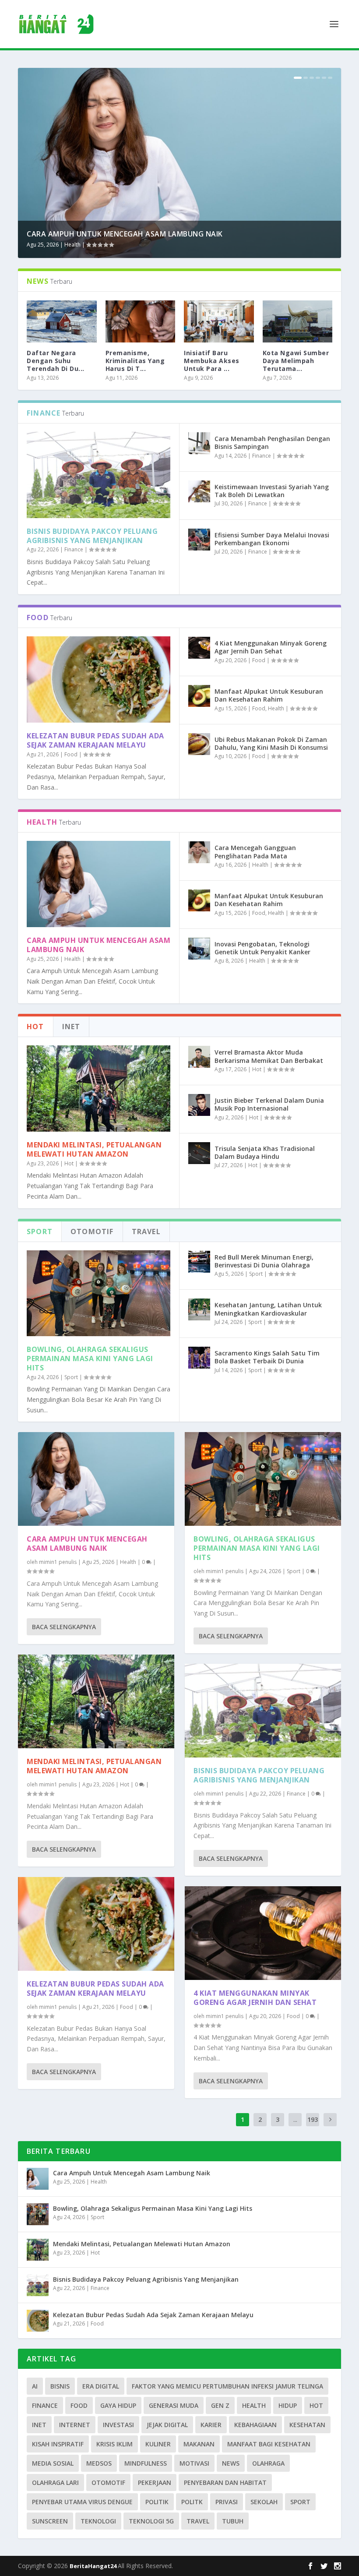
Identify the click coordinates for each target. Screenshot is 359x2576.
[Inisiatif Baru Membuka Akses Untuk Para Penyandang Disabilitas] (219, 321)
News (231, 2463)
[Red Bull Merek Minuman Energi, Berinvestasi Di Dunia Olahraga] (199, 1262)
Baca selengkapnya (64, 1627)
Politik (157, 2502)
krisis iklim (114, 2444)
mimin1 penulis (58, 1562)
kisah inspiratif (58, 2444)
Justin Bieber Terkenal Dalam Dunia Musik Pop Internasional (269, 1104)
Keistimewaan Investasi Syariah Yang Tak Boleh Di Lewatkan (272, 491)
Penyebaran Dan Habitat (225, 2482)
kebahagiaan (255, 2425)
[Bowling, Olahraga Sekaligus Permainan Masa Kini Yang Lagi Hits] (99, 1293)
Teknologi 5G (151, 2521)
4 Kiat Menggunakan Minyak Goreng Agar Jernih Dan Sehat (271, 647)
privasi (227, 2502)
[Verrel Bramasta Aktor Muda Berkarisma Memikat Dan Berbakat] (199, 1057)
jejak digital (167, 2425)
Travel (198, 2521)
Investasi (118, 2425)
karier (211, 2425)
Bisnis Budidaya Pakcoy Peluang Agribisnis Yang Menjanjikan (92, 536)
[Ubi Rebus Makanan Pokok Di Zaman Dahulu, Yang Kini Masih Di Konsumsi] (199, 744)
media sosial (53, 2463)
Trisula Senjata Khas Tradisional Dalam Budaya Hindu (265, 1152)
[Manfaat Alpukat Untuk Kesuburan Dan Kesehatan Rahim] (199, 696)
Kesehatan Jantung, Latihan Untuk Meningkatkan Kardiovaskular (268, 1309)
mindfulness (146, 2463)
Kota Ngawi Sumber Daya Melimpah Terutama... (296, 361)
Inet (39, 2425)
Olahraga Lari (55, 2482)
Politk (192, 2502)
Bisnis (60, 2386)
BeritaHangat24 (94, 2566)
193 (313, 2119)
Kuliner (158, 2444)
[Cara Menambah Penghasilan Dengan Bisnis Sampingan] (199, 443)
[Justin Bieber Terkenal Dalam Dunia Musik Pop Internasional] (199, 1105)
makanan (199, 2444)
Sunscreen (50, 2521)
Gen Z (220, 2405)
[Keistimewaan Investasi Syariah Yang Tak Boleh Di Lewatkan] (199, 491)
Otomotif (108, 2482)
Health (72, 245)
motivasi (194, 2463)
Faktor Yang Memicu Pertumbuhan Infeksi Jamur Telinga (227, 2386)
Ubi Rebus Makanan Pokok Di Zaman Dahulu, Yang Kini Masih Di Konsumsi (271, 743)
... (295, 2119)
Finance (74, 549)
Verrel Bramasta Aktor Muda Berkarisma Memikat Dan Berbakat (269, 1056)
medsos (99, 2463)
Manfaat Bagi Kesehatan (269, 2444)
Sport (71, 1377)
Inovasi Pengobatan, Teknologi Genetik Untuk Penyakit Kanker (262, 948)
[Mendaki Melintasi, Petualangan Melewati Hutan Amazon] (99, 1089)
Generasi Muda (174, 2405)
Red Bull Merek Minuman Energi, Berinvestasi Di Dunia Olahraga (264, 1261)
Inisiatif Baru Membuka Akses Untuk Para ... (212, 361)
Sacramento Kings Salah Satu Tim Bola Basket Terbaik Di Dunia (267, 1357)
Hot (69, 1163)
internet (75, 2425)
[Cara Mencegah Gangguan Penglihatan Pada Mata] (199, 852)
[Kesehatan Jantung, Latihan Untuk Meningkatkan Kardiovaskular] (199, 1309)
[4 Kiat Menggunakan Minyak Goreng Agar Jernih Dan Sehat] (199, 648)
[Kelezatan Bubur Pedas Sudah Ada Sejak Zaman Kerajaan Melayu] (99, 679)
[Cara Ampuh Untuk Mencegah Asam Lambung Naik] (99, 884)
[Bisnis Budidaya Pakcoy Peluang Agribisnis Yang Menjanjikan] (99, 475)
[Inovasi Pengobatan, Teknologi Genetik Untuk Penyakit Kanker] (199, 949)
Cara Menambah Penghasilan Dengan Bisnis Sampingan (272, 443)
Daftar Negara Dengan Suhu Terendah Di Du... (56, 361)
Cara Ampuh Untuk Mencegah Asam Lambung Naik (125, 234)
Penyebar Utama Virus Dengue (82, 2502)
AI (35, 2386)
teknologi (98, 2521)
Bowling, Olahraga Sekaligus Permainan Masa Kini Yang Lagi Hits (90, 1359)
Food (71, 754)
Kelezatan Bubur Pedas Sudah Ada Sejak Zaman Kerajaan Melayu (95, 740)
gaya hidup (118, 2405)
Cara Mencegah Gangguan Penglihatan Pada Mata (255, 852)
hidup (288, 2405)
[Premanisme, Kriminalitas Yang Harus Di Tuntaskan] (141, 321)
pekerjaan (155, 2482)
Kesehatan (307, 2425)
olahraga (268, 2463)
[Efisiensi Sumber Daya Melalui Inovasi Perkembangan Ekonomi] (199, 540)
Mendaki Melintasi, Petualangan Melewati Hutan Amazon (94, 1149)
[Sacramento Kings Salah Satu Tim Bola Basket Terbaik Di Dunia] (199, 1358)
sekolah (264, 2502)
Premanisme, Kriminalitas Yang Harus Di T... (135, 361)
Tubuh (233, 2521)
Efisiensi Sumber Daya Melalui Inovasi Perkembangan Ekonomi (272, 539)
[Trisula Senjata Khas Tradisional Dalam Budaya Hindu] (199, 1153)
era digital (101, 2386)
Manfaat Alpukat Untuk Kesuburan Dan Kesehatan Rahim (269, 695)
